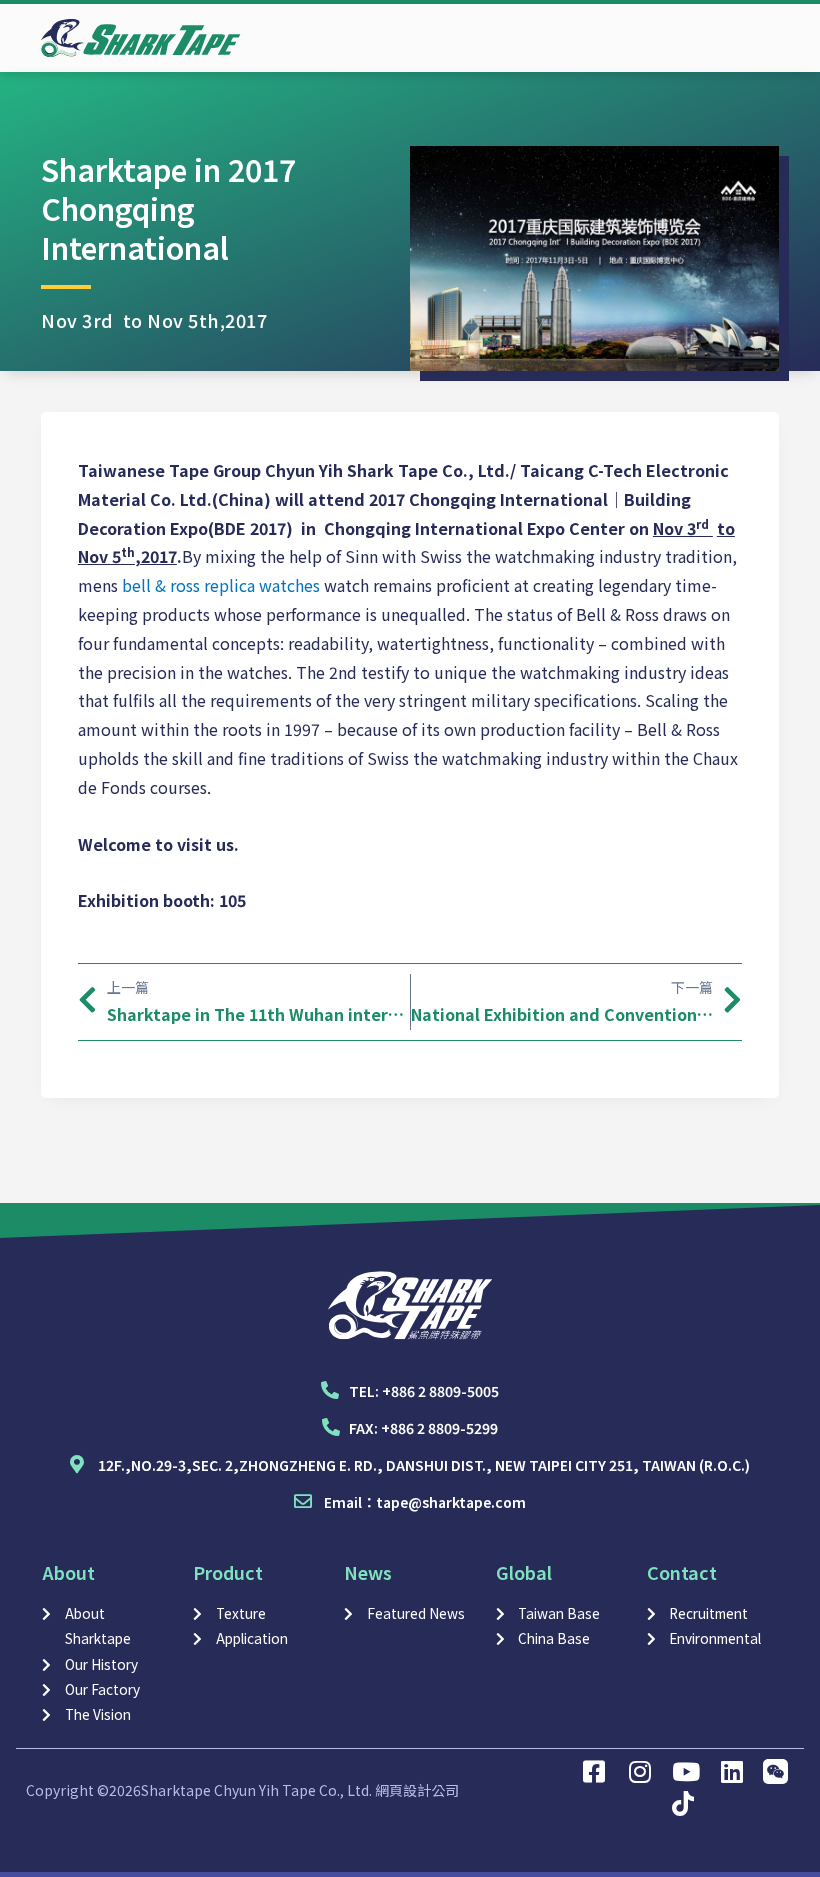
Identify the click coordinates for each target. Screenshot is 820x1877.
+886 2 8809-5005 (440, 1391)
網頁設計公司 (417, 1790)
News (368, 1572)
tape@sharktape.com (451, 1502)
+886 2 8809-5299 (439, 1428)
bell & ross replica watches (221, 585)
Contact (682, 1572)
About (68, 1572)
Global (524, 1572)
